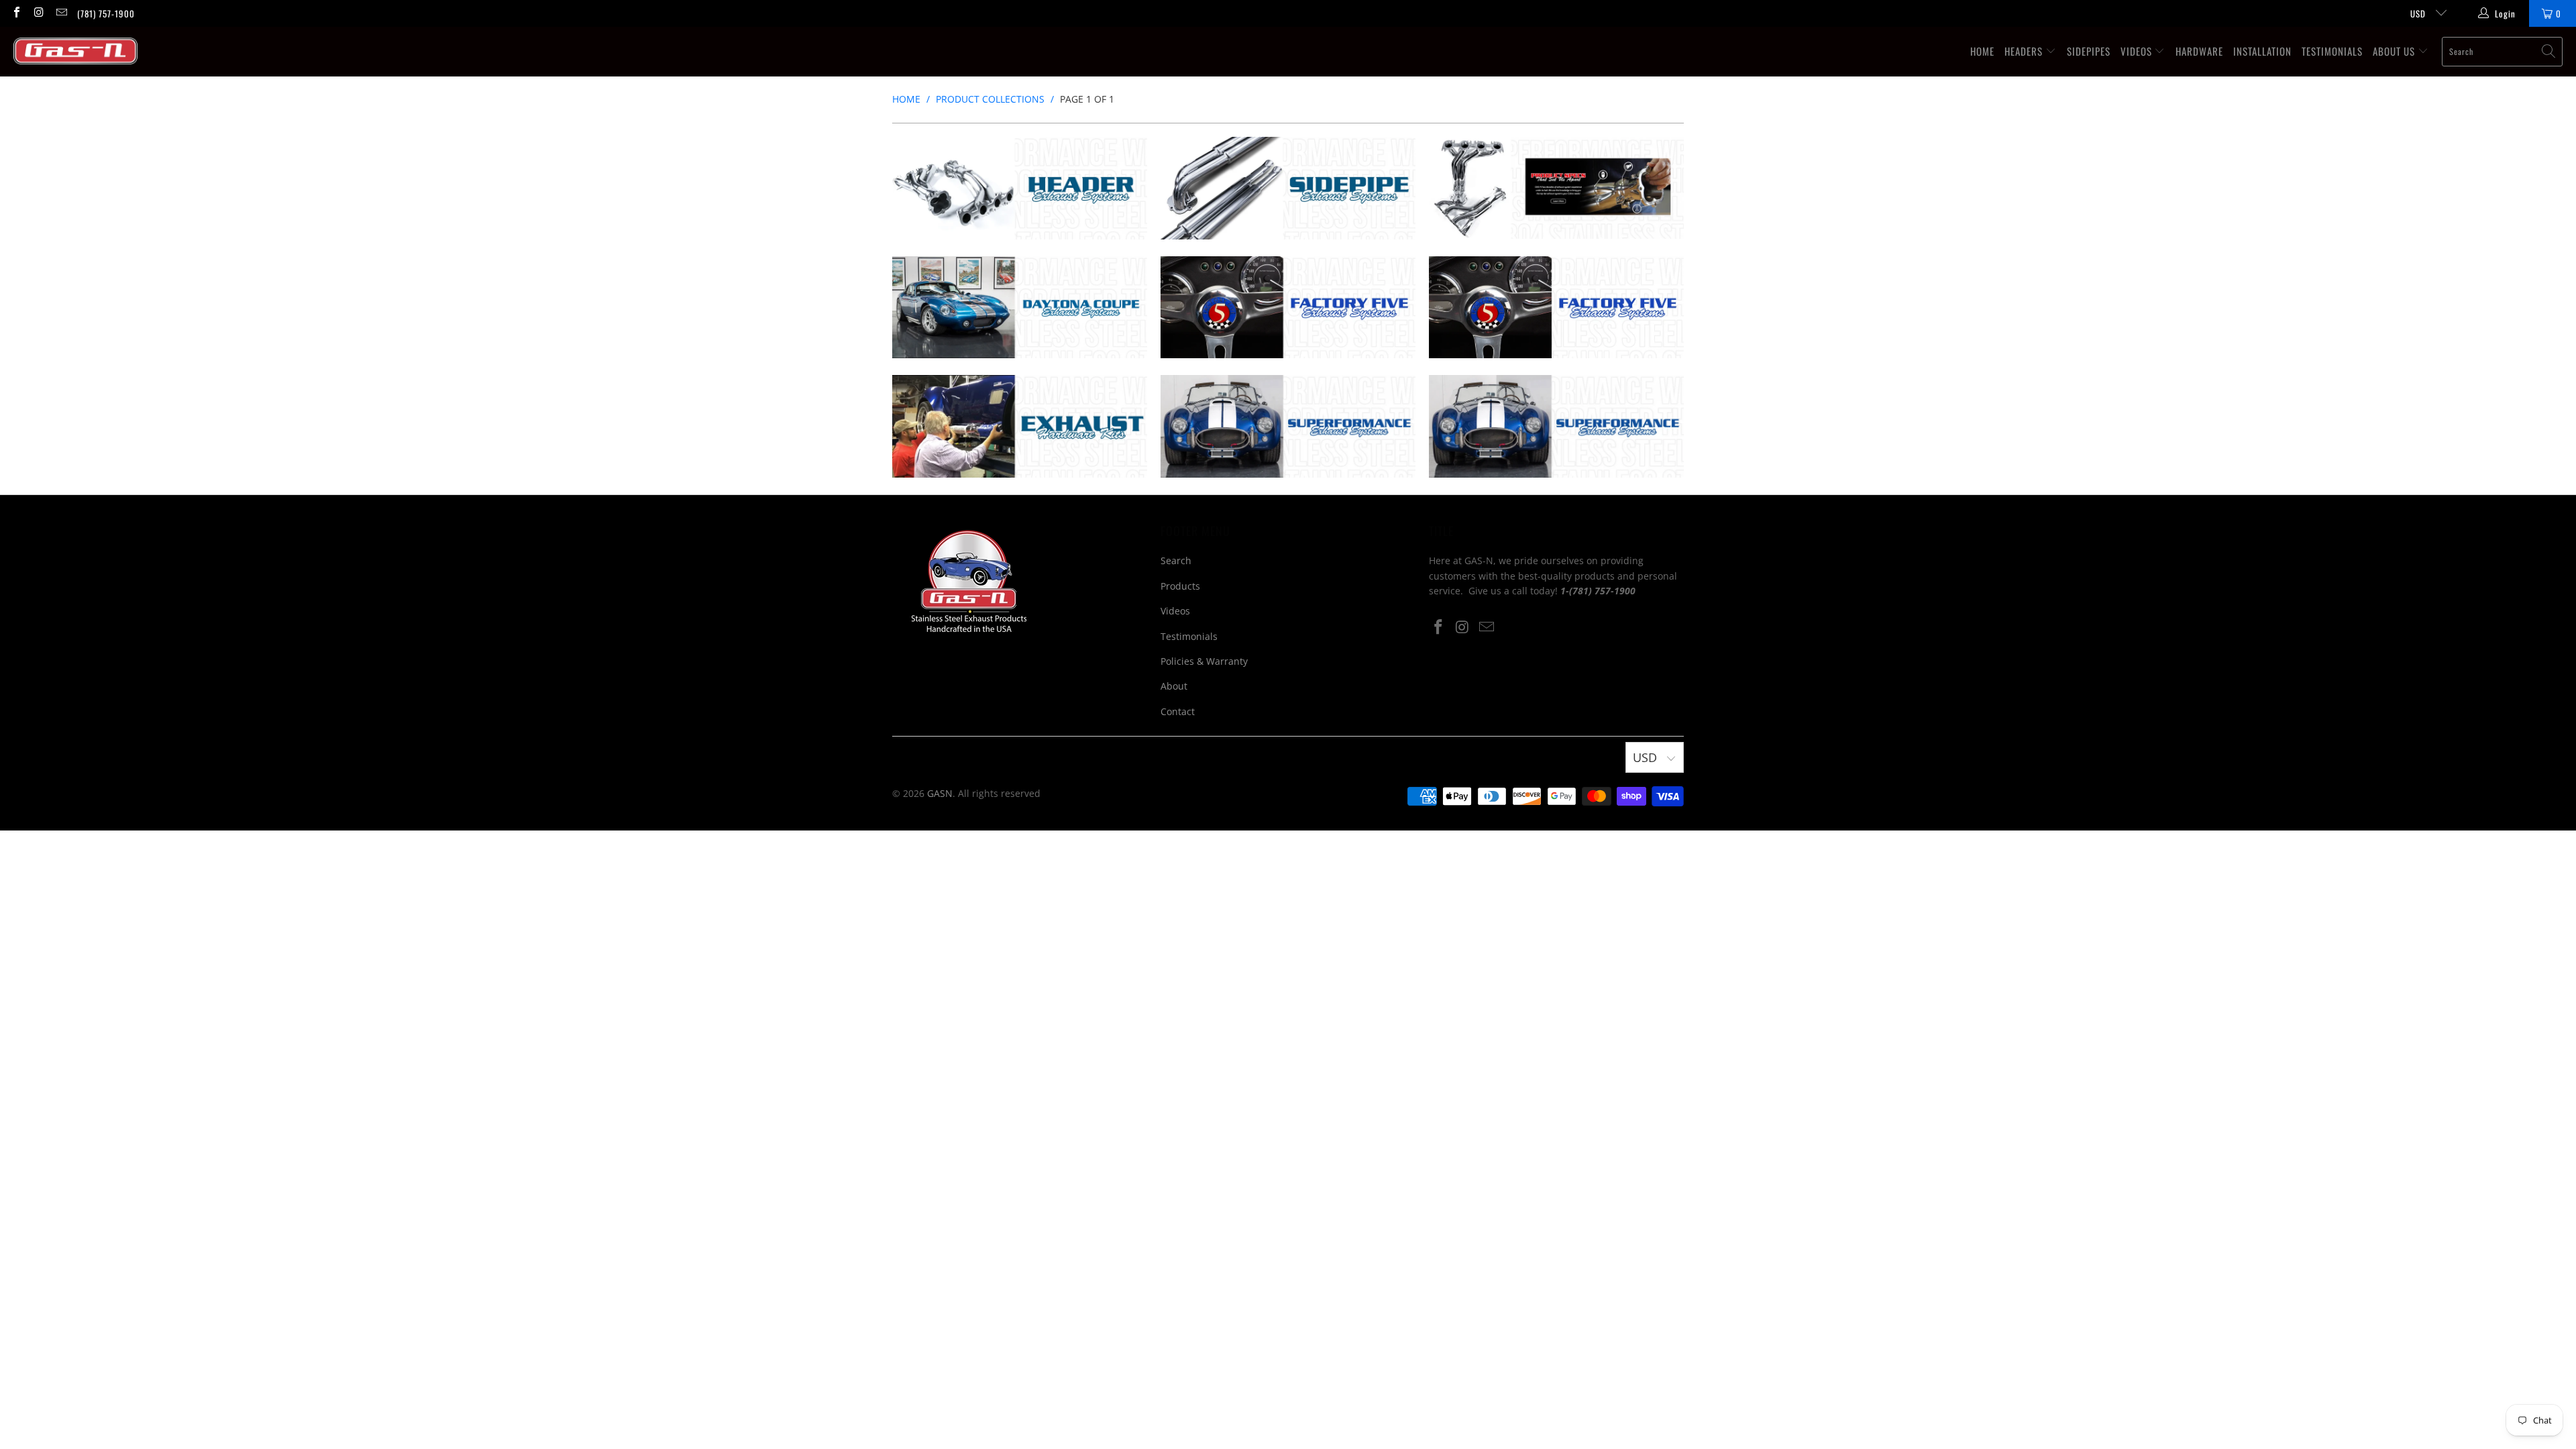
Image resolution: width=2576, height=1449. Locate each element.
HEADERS (2025, 51)
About (1174, 686)
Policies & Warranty (1204, 661)
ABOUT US (2395, 51)
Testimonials (1189, 636)
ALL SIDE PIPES (1288, 188)
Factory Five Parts (1556, 308)
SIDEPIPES (2089, 51)
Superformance (1288, 426)
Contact (1178, 711)
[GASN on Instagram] (38, 13)
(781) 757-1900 (106, 13)
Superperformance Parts (1556, 426)
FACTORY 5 (1288, 308)
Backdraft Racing (1556, 188)
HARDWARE (2199, 51)
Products (1180, 586)
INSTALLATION (2262, 51)
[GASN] (75, 51)
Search (1176, 560)
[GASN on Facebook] (16, 13)
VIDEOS (2138, 51)
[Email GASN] (61, 13)
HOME (1982, 51)
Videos (1175, 611)
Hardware (1020, 426)
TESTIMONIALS (2332, 51)
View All (1019, 238)
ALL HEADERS (1020, 188)
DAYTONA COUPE (1020, 308)
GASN (940, 793)
